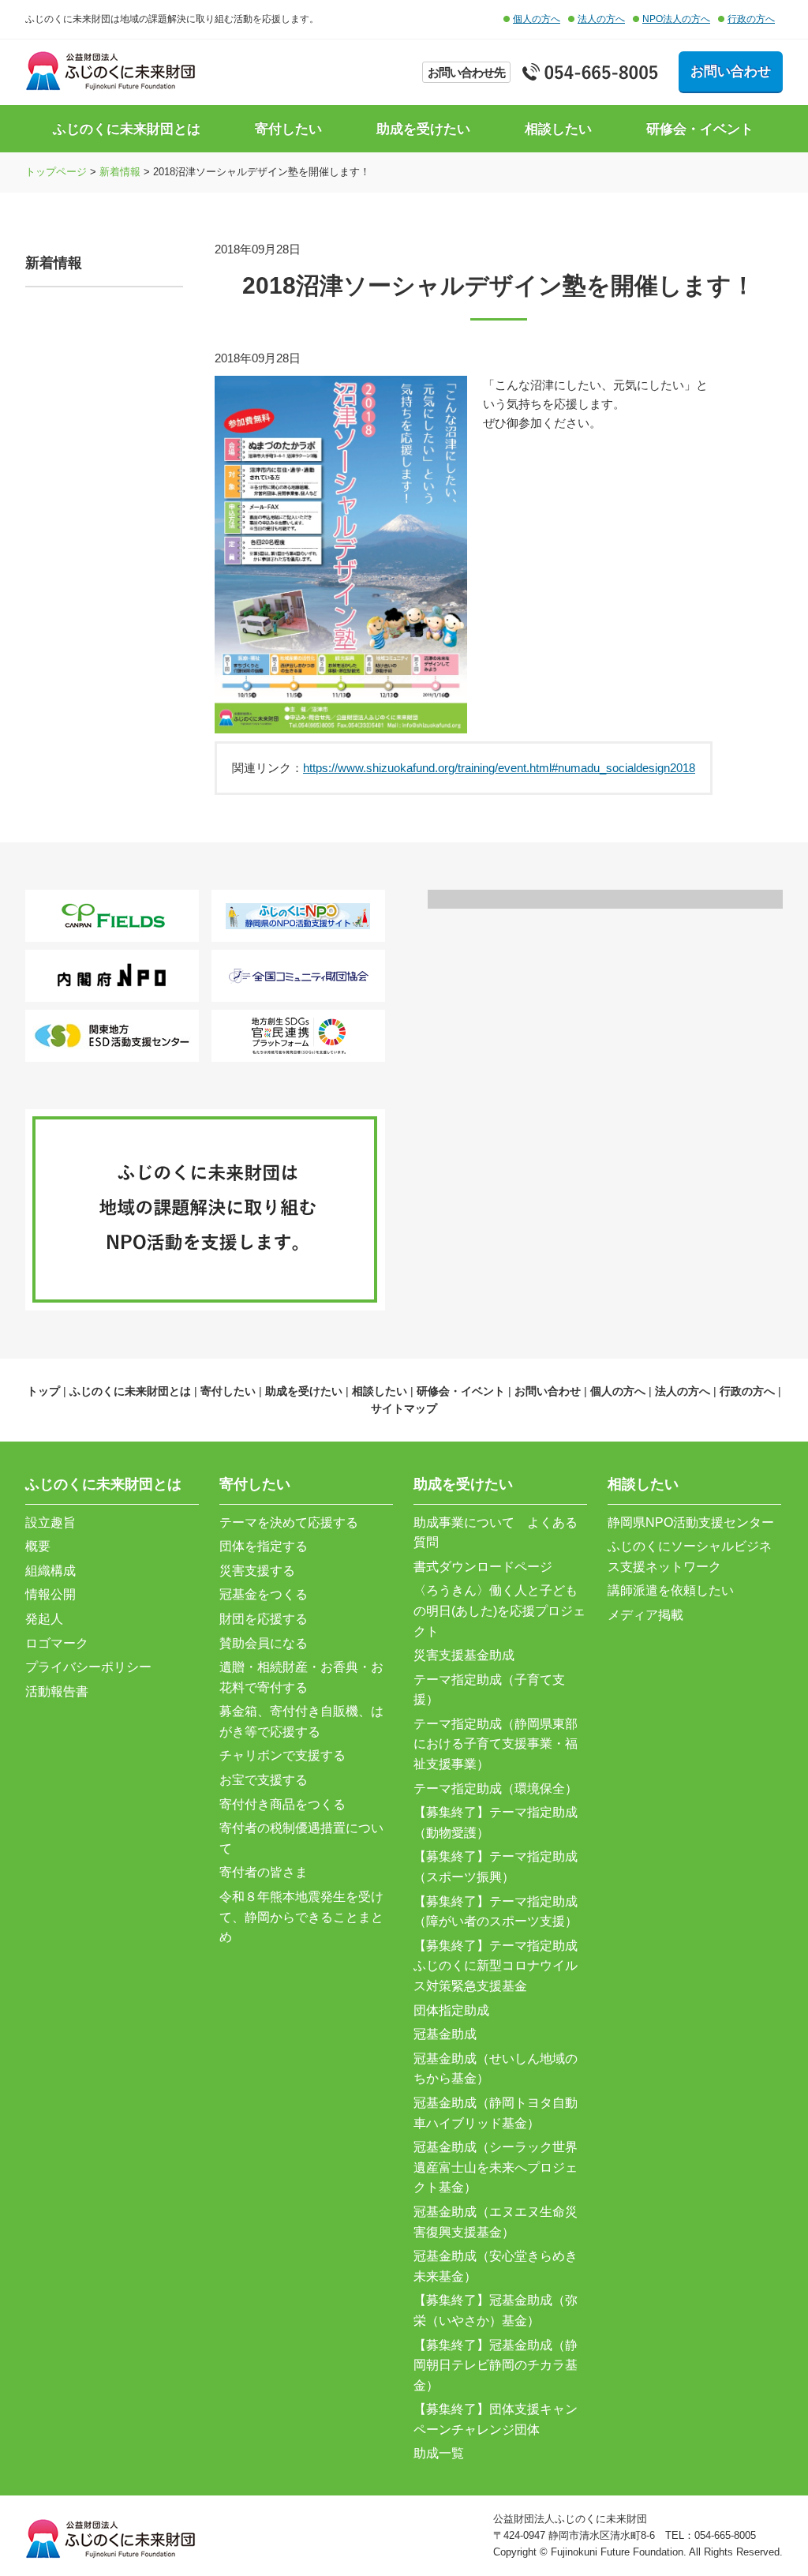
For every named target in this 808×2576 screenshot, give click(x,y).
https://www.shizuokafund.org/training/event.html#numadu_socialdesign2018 (499, 768)
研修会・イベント (700, 129)
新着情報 (120, 172)
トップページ (56, 172)
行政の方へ (751, 19)
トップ (43, 1391)
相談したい (558, 129)
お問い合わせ (731, 71)
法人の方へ (601, 19)
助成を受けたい (423, 129)
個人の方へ (537, 19)
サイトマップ (404, 1408)
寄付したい (288, 129)
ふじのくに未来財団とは (127, 129)
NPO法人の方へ (676, 19)
